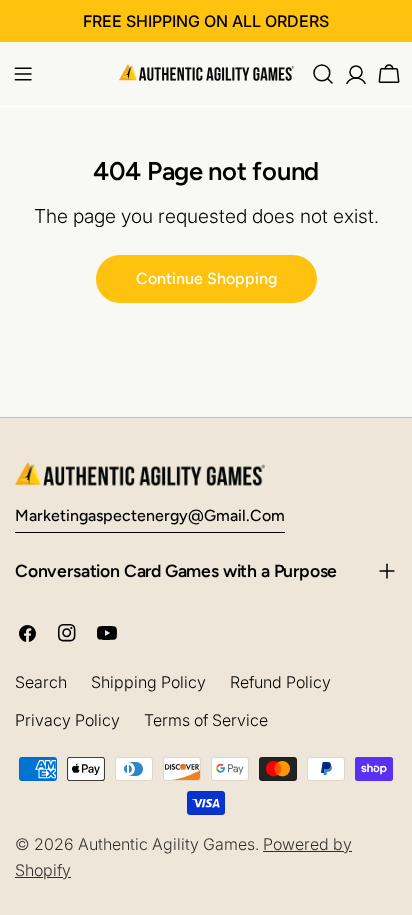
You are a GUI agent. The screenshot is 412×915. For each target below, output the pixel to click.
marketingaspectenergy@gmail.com (150, 515)
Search (41, 682)
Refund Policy (280, 682)
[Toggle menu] (23, 74)
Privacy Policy (67, 720)
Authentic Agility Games (166, 844)
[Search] (323, 74)
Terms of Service (206, 720)
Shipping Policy (148, 682)
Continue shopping (206, 278)
